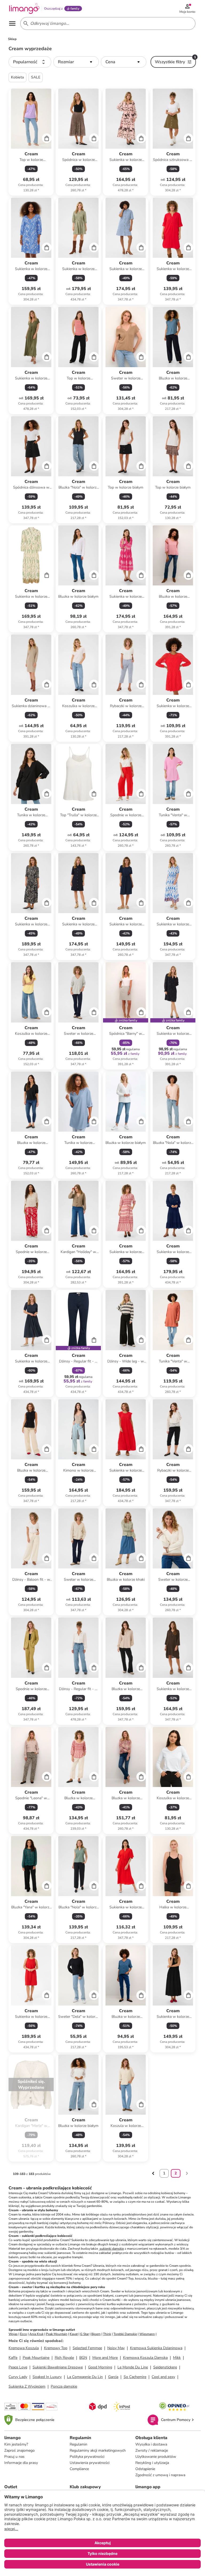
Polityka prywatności (87, 2457)
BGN (83, 2358)
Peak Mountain (57, 2334)
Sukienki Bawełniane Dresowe (58, 2367)
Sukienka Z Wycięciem (27, 2386)
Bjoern (96, 2334)
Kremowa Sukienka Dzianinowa (156, 2348)
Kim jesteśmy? (16, 2444)
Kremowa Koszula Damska (145, 2358)
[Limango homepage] (24, 9)
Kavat (74, 2334)
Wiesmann (147, 2334)
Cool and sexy (163, 2377)
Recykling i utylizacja (152, 2463)
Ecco (23, 2334)
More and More (105, 2358)
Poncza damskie (64, 2386)
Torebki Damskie (125, 2334)
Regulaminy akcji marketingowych (98, 2450)
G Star (84, 2334)
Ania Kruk (36, 2334)
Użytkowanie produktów (156, 2457)
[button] (30, 62)
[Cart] (47, 138)
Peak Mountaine (36, 2358)
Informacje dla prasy (21, 2463)
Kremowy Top (56, 2348)
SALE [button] (36, 77)
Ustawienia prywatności (90, 2463)
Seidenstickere (165, 2367)
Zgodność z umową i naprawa (160, 2475)
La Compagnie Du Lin (85, 2377)
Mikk (177, 2358)
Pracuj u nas (14, 2457)
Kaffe (13, 2358)
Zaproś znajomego (19, 2450)
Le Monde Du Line (133, 2367)
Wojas (13, 2334)
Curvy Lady (18, 2377)
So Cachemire (135, 2377)
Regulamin (78, 2444)
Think (107, 2334)
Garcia (113, 2377)
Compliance (79, 2469)
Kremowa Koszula (24, 2348)
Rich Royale (64, 2358)
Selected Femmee (87, 2348)
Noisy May (116, 2348)
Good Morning (100, 2367)
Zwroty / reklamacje (152, 2450)
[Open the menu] (12, 23)
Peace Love (18, 2367)
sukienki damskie (111, 2249)
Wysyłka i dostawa (151, 2444)
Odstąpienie (145, 2469)
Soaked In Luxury (47, 2377)
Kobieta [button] (17, 77)
